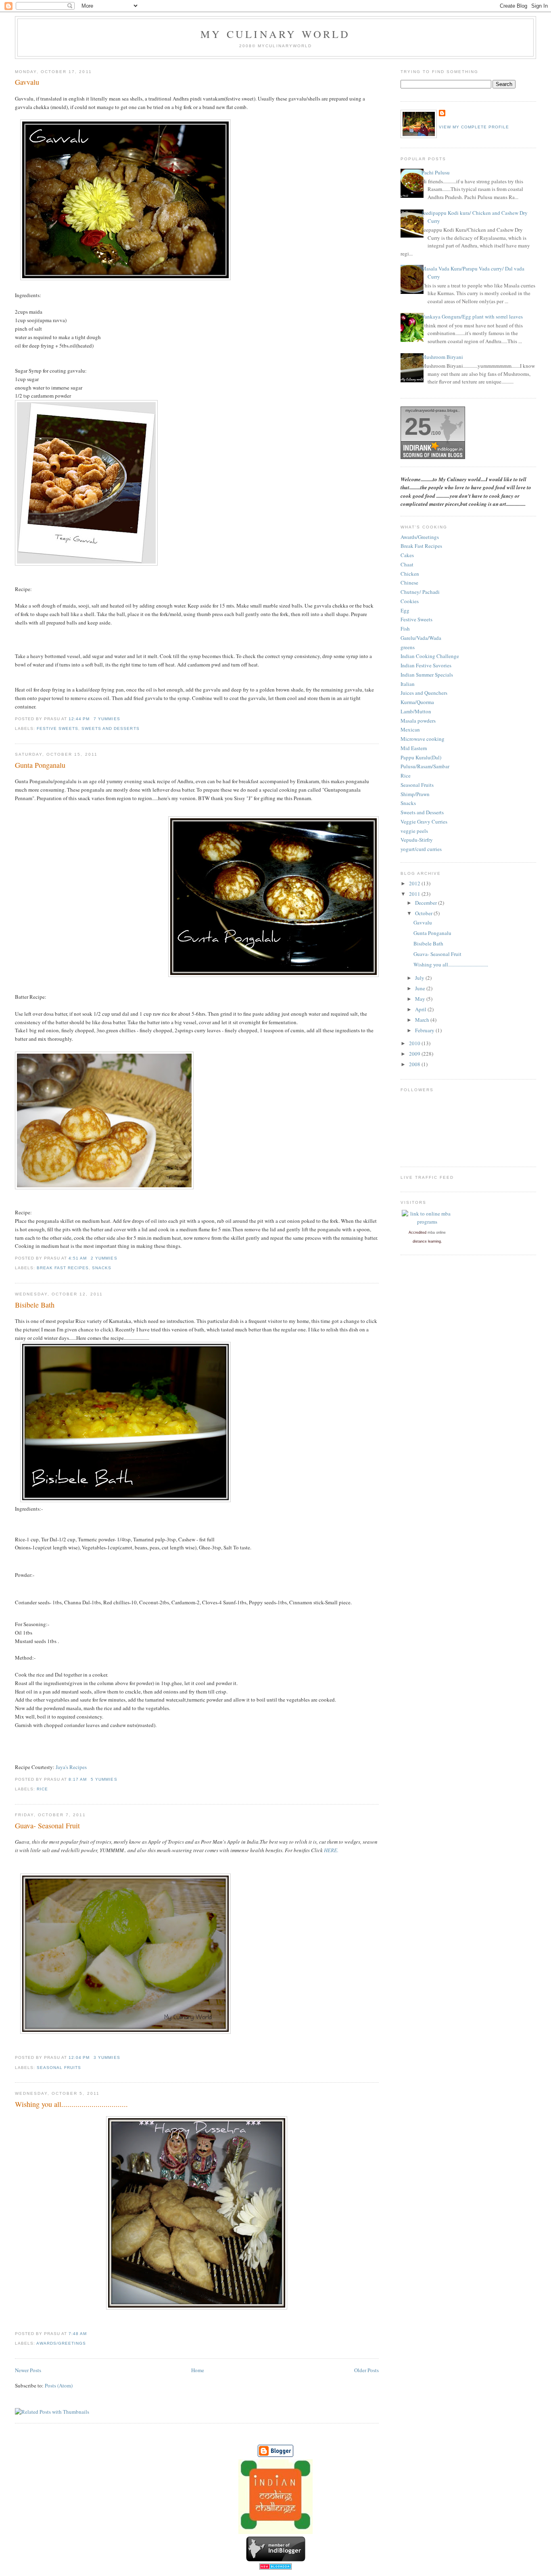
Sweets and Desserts (110, 728)
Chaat (407, 564)
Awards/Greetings (61, 2343)
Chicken (410, 574)
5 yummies (104, 1779)
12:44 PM (79, 719)
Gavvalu (27, 82)
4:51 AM (78, 1258)
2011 (415, 894)
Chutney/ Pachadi (420, 592)
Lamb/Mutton (416, 711)
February (425, 1030)
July (420, 978)
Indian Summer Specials (427, 675)
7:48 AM (78, 2334)
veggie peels (414, 831)
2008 (415, 1064)
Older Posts (366, 2370)
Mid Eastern (414, 748)
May (421, 999)
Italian (408, 684)
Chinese (409, 583)
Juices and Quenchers (424, 693)
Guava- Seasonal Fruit (47, 1826)
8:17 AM (78, 1779)
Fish (405, 629)
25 (418, 427)
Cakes (407, 555)
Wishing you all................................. (71, 2104)
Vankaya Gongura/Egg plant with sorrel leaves (472, 316)
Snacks (102, 1268)
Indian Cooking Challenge (430, 656)
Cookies (410, 601)
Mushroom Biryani (442, 357)
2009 (415, 1054)
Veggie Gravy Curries (424, 822)
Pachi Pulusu (436, 172)
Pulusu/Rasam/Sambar (425, 766)
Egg (405, 610)
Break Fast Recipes (63, 1268)
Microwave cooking (423, 739)
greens (408, 647)
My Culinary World (275, 34)
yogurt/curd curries (421, 849)
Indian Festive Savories (426, 665)
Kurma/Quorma (417, 702)
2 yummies (104, 1258)
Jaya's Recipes (71, 1767)
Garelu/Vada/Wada (421, 638)
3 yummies (107, 2057)
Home (198, 2370)
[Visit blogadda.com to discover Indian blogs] (275, 2568)
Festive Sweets (57, 728)
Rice (42, 1789)
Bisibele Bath (35, 1305)
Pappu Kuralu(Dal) (421, 757)
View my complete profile (474, 127)
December (427, 903)
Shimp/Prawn (415, 794)
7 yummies (107, 719)
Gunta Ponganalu (40, 765)
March (423, 1020)
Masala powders (418, 721)
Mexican (410, 729)
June (421, 988)
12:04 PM (79, 2057)
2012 (415, 883)
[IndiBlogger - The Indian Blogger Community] (276, 2559)
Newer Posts (28, 2370)
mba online (437, 1232)
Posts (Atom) (59, 2385)
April (421, 1009)
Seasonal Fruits (59, 2068)
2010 (415, 1043)
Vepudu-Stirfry (417, 840)
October (424, 913)
